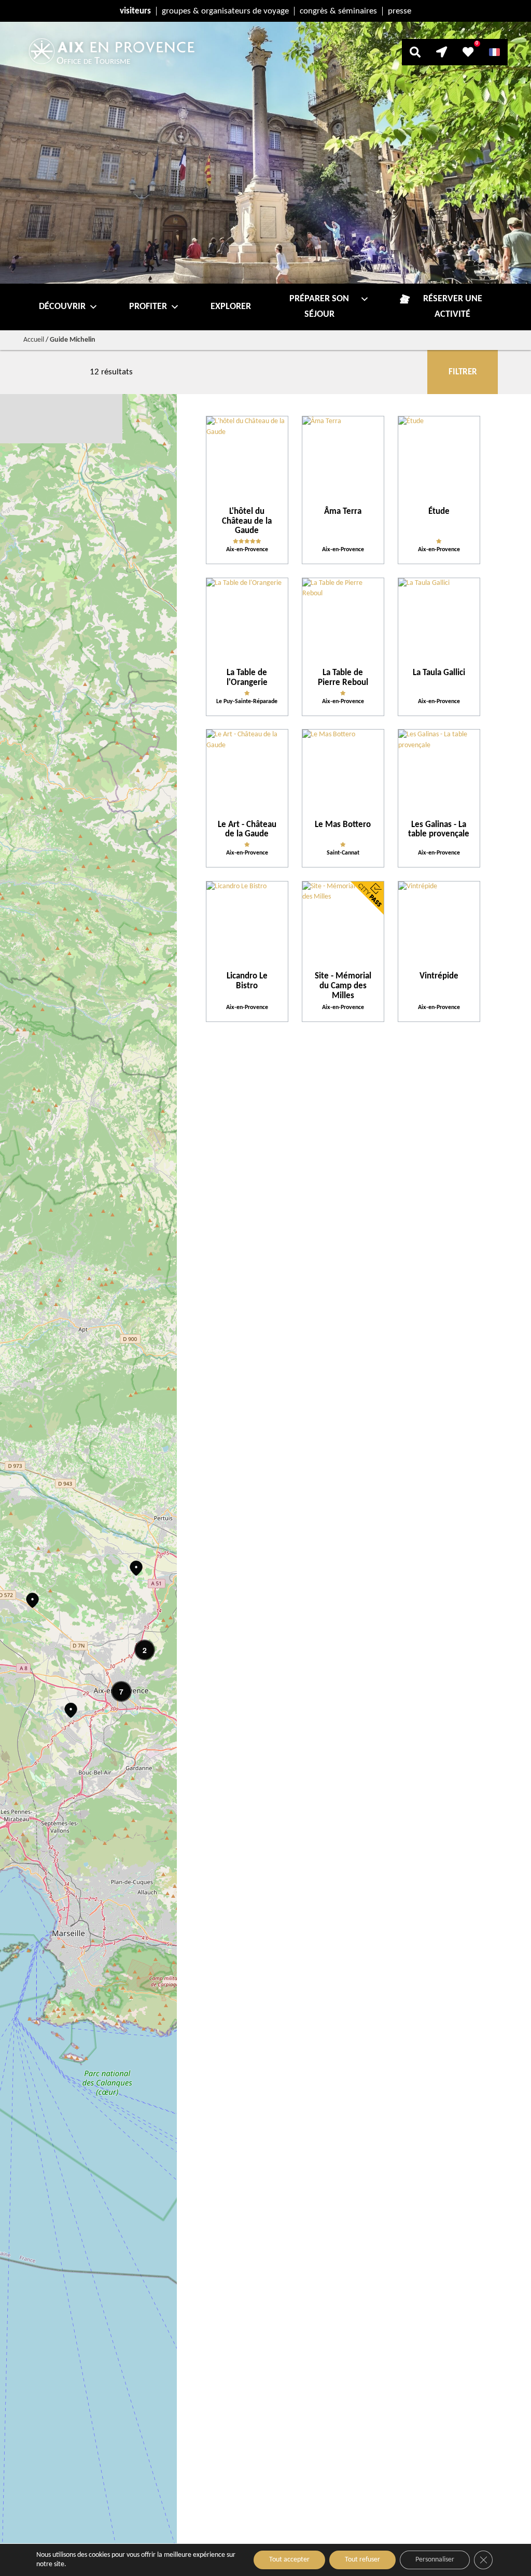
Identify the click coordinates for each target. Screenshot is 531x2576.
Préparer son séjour (319, 307)
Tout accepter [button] (289, 2560)
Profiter (148, 307)
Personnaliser (435, 2560)
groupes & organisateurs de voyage (225, 11)
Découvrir (62, 307)
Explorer (231, 307)
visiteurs (135, 11)
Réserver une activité (453, 307)
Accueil (34, 340)
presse (400, 11)
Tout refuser (362, 2560)
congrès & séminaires (338, 11)
